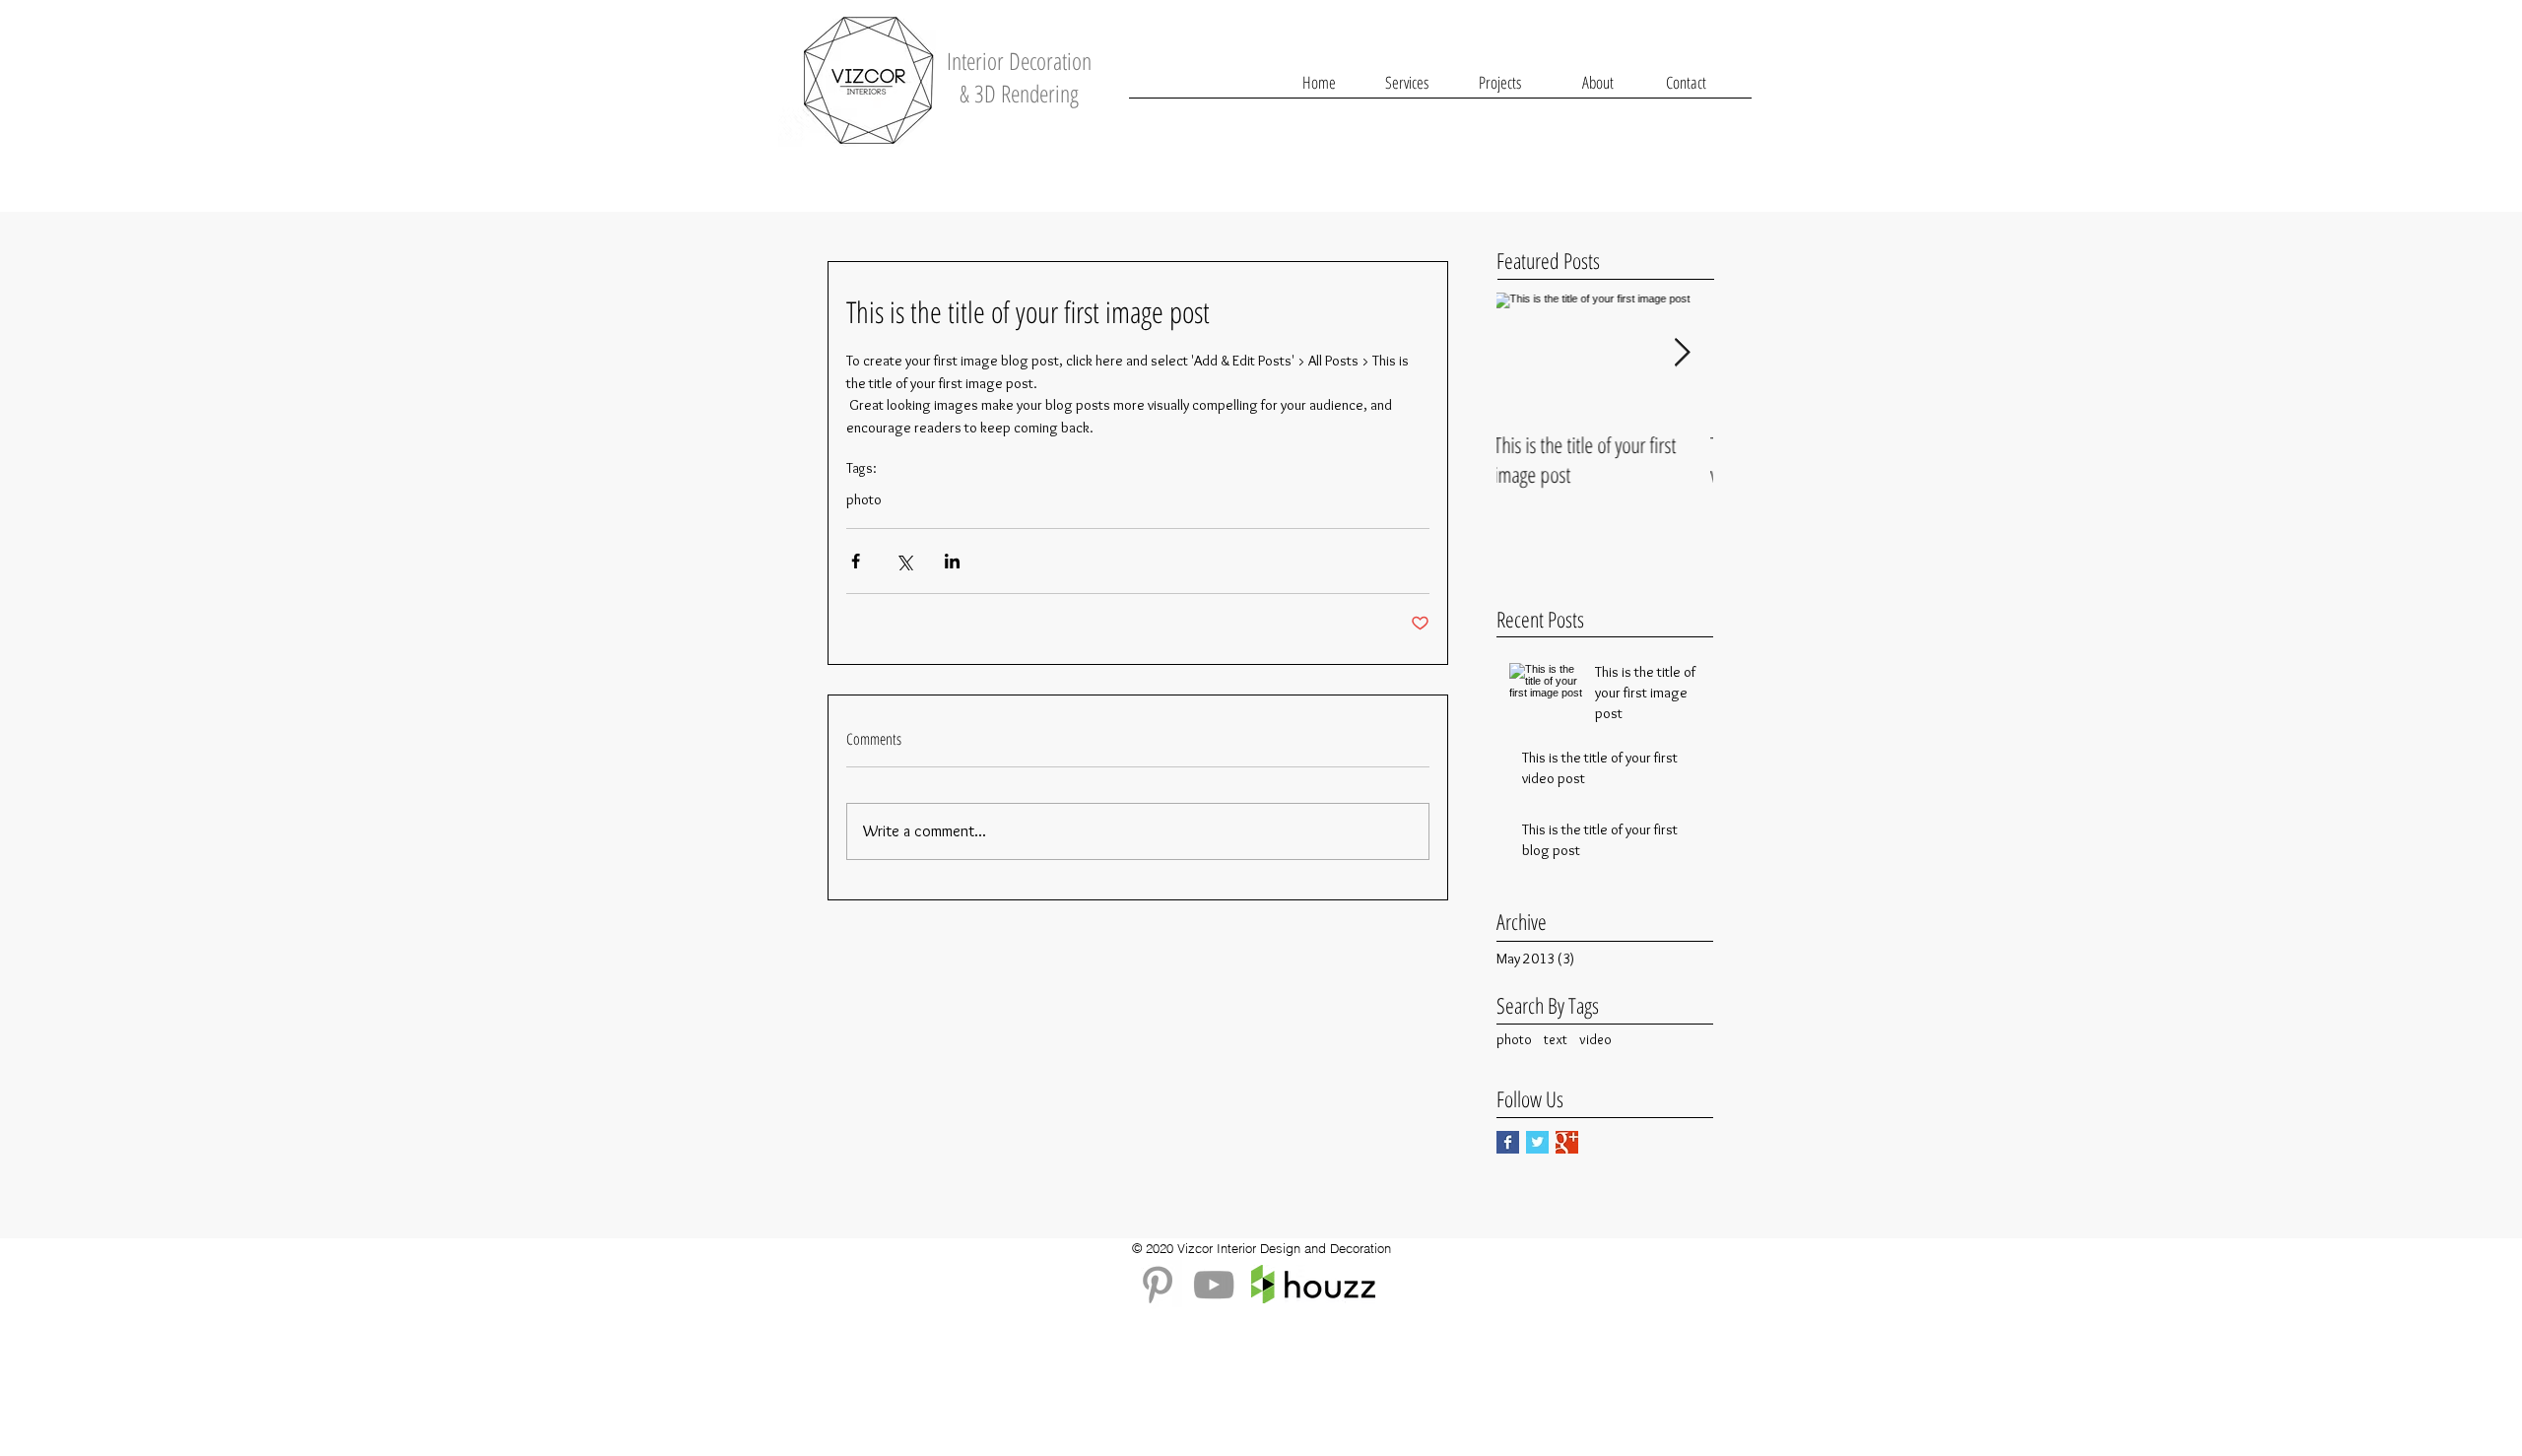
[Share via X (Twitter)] (904, 561)
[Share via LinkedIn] (952, 561)
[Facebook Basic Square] (1508, 1142)
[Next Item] (1682, 353)
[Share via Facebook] (856, 561)
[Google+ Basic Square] (1567, 1142)
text (1556, 1039)
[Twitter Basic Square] (1537, 1142)
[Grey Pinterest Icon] (1158, 1285)
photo (864, 499)
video (1595, 1039)
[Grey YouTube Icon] (1214, 1285)
